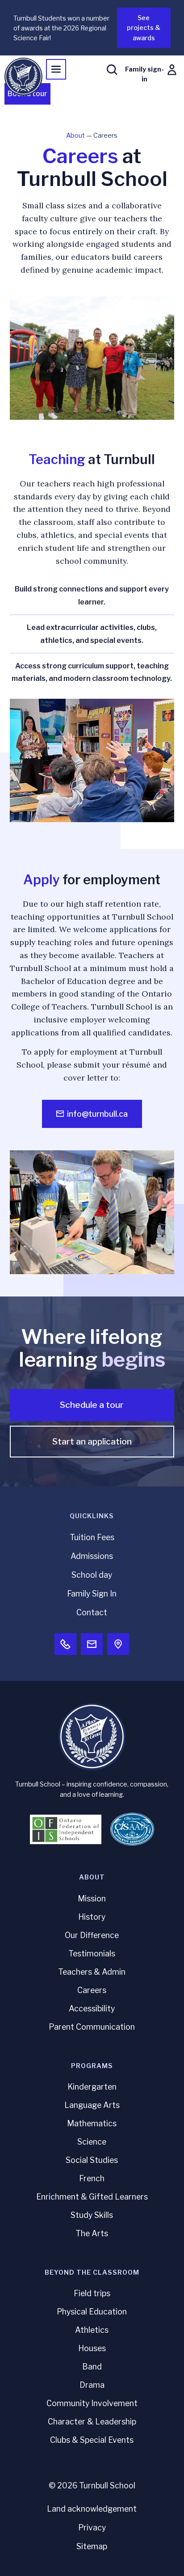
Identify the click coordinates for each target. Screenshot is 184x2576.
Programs (92, 2066)
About (75, 135)
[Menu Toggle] (56, 69)
